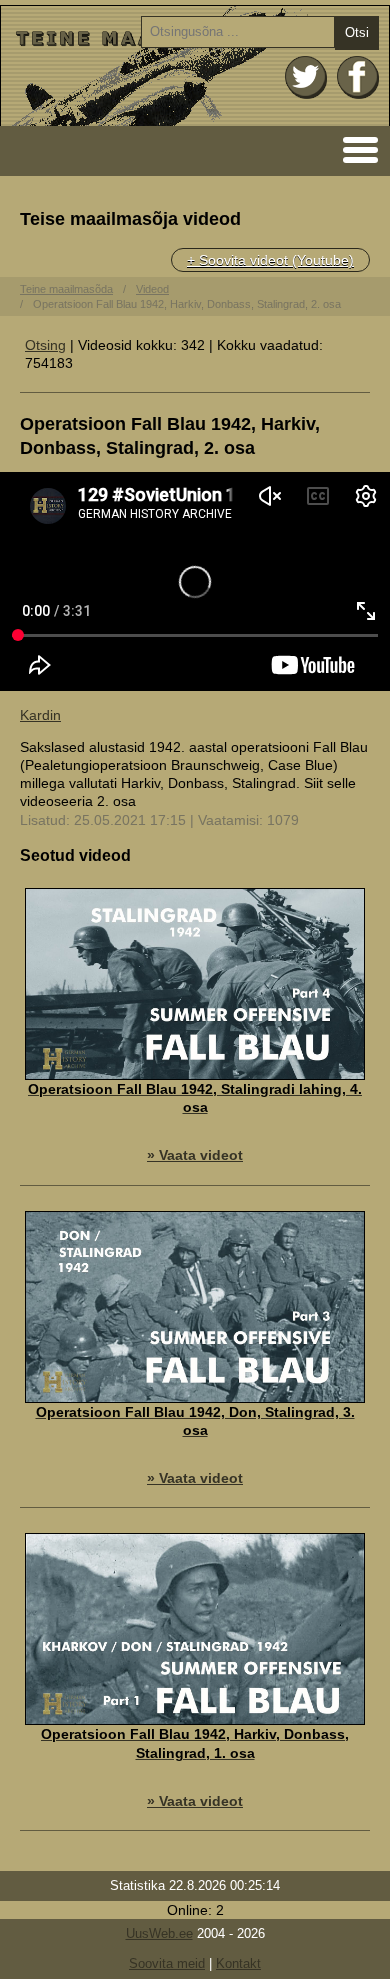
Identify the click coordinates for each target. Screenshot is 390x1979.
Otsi (357, 32)
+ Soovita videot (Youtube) (270, 260)
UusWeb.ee (159, 1933)
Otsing (45, 345)
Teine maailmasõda (66, 289)
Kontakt (238, 1963)
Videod (152, 289)
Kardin (40, 715)
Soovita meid (167, 1963)
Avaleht (195, 66)
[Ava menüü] (354, 148)
